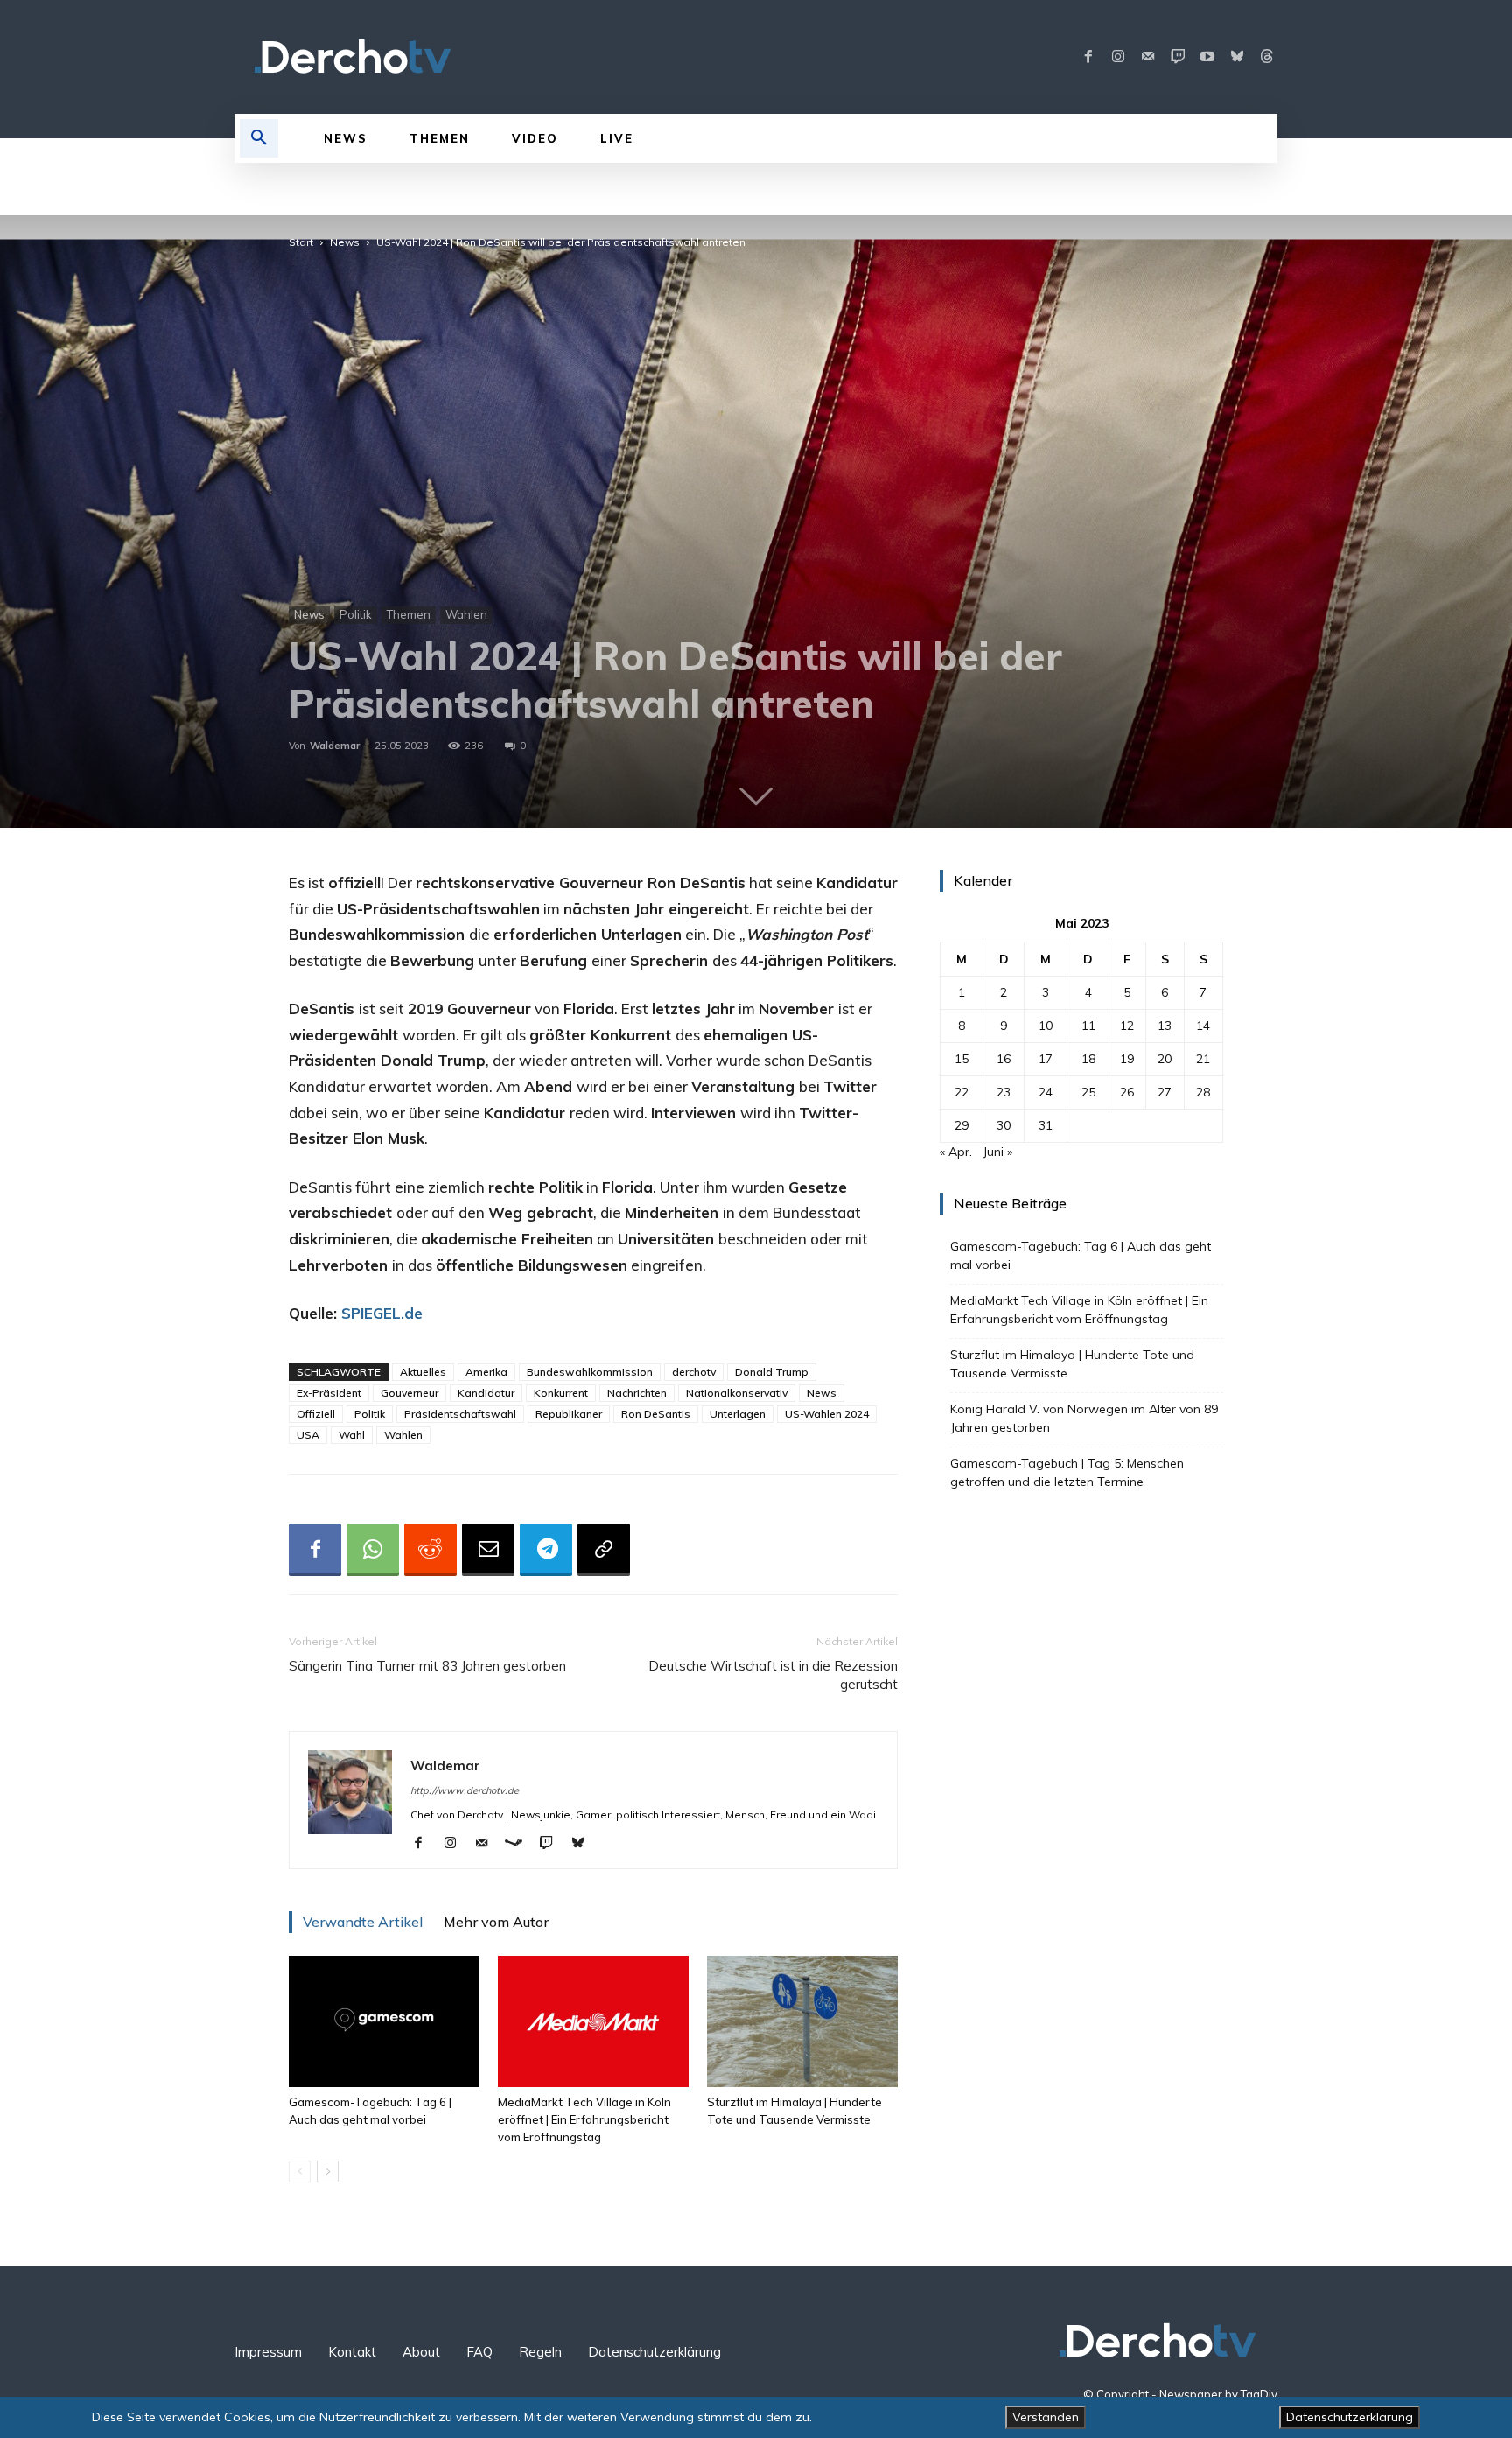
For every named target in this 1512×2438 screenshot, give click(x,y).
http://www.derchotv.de (465, 1790)
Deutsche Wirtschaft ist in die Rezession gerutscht (773, 1675)
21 (1203, 1059)
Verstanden (1046, 2417)
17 (1046, 1059)
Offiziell (316, 1414)
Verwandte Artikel (363, 1922)
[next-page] (328, 2172)
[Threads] (1267, 57)
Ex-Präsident (329, 1393)
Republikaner (569, 1414)
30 (1004, 1125)
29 (962, 1125)
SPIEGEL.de (382, 1313)
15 (962, 1059)
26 (1127, 1092)
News (345, 242)
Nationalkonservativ (737, 1393)
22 (962, 1092)
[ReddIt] (430, 1550)
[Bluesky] (1237, 57)
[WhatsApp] (373, 1550)
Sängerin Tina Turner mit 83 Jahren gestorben (427, 1666)
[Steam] (520, 1844)
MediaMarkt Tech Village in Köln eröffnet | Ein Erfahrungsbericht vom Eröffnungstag (584, 2119)
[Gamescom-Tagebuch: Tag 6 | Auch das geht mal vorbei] (384, 2021)
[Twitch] (1178, 57)
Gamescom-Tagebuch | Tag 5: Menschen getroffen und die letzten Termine (1067, 1472)
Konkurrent (561, 1393)
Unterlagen (738, 1414)
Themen (409, 614)
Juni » (997, 1152)
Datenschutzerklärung (1350, 2417)
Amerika (486, 1372)
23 (1004, 1092)
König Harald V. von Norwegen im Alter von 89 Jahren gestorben (1084, 1418)
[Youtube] (1207, 57)
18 (1088, 1059)
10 (1046, 1026)
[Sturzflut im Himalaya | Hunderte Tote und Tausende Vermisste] (802, 2021)
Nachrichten (637, 1393)
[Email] (488, 1550)
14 (1203, 1026)
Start (301, 242)
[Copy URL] (604, 1550)
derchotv (694, 1372)
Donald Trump (772, 1372)
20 (1165, 1059)
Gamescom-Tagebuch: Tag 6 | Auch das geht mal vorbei (1081, 1255)
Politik (356, 614)
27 (1165, 1092)
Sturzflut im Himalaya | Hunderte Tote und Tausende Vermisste (1072, 1364)
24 (1046, 1092)
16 (1004, 1059)
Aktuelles (423, 1372)
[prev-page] (300, 2172)
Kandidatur (486, 1393)
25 (1088, 1092)
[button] (259, 138)
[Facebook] (1088, 57)
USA (308, 1435)
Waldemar (335, 746)
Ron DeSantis (656, 1414)
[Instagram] (1118, 57)
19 (1127, 1059)
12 (1127, 1026)
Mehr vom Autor (496, 1922)
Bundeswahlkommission (590, 1372)
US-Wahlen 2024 (827, 1414)
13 (1165, 1026)
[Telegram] (546, 1550)
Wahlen (466, 614)
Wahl (352, 1435)
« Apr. (956, 1152)
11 (1088, 1026)
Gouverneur (409, 1393)
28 (1203, 1092)
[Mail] (1148, 57)
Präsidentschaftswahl (460, 1414)
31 (1046, 1125)
